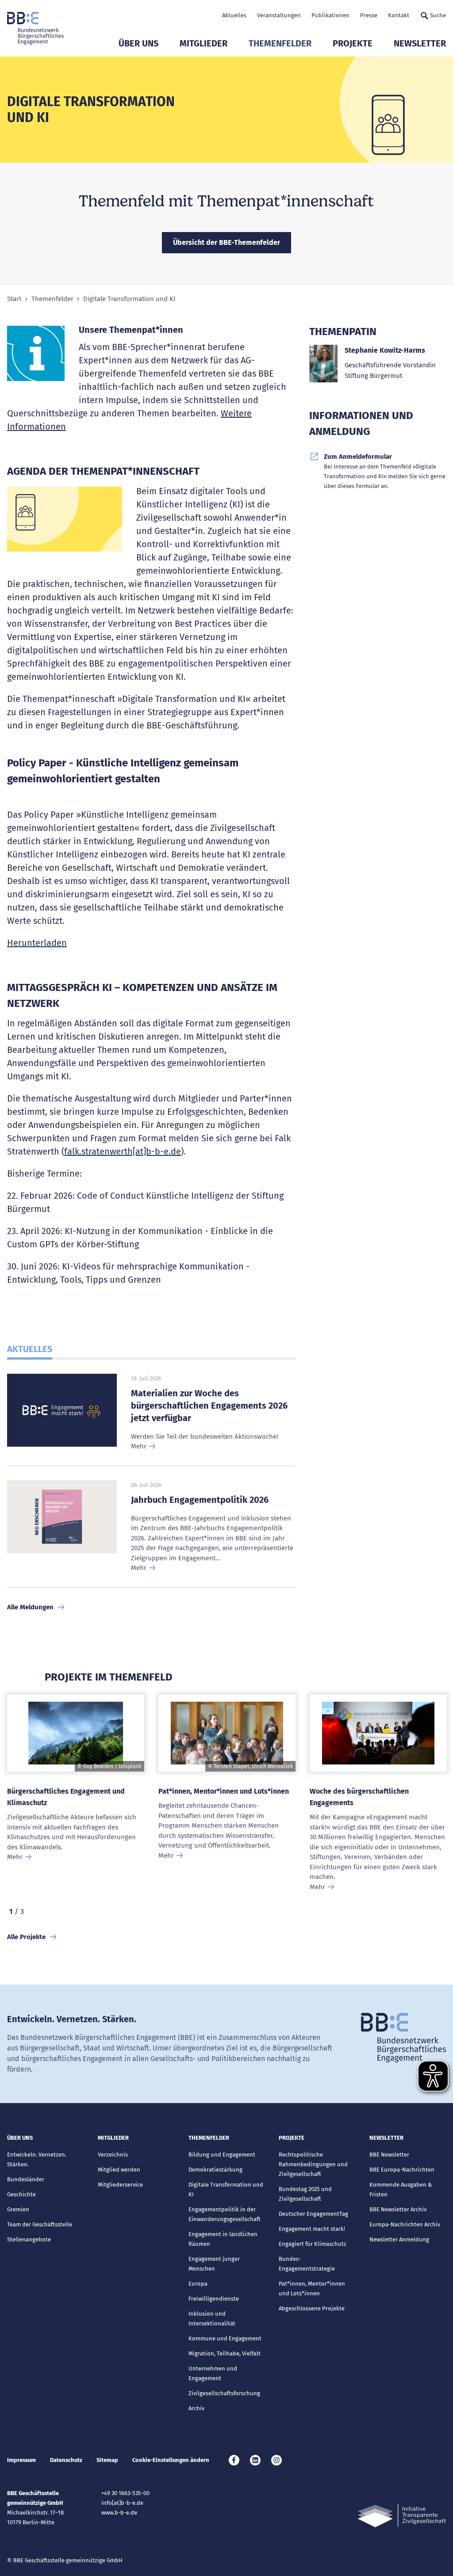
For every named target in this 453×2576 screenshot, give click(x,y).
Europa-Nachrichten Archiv (405, 2224)
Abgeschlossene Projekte (312, 2308)
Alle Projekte (26, 1937)
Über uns (138, 43)
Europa (198, 2284)
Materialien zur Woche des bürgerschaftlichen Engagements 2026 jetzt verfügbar (209, 1406)
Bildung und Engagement (222, 2155)
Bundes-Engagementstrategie (307, 2264)
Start (14, 299)
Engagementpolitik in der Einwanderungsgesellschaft (225, 2214)
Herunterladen (37, 943)
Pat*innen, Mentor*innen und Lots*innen (224, 1791)
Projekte (353, 43)
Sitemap (107, 2460)
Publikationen (330, 15)
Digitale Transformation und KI (226, 2189)
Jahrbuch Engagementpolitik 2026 (200, 1500)
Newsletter (420, 43)
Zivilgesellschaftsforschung (224, 2393)
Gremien (18, 2209)
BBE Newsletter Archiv (398, 2209)
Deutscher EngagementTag (313, 2214)
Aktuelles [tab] (30, 1349)
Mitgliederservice (120, 2185)
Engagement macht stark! (312, 2229)
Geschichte (21, 2194)
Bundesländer (26, 2179)
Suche (438, 15)
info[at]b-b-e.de (122, 2503)
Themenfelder (280, 43)
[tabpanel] (76, 1798)
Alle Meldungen (30, 1607)
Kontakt (399, 15)
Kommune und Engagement (225, 2338)
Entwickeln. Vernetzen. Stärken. (37, 2159)
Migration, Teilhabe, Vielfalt (225, 2353)
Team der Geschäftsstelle (40, 2224)
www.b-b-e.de (119, 2513)
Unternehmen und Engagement (213, 2373)
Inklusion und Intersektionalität (212, 2319)
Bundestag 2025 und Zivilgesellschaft (305, 2194)
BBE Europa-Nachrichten (402, 2170)
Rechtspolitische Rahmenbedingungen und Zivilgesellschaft (313, 2164)
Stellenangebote (29, 2239)
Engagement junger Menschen (214, 2264)
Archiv (196, 2408)
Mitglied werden (119, 2170)
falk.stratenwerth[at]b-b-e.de (123, 1151)
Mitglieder (203, 43)
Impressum (21, 2460)
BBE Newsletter (389, 2155)
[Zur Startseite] (35, 28)
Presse (369, 15)
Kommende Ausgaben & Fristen (401, 2189)
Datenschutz (66, 2460)
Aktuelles (234, 15)
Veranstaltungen (279, 15)
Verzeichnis (113, 2155)
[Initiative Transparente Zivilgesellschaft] (402, 2516)
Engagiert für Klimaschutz (313, 2244)
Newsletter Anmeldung (399, 2239)
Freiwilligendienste (214, 2299)
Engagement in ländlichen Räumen (223, 2239)
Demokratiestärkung (215, 2170)
